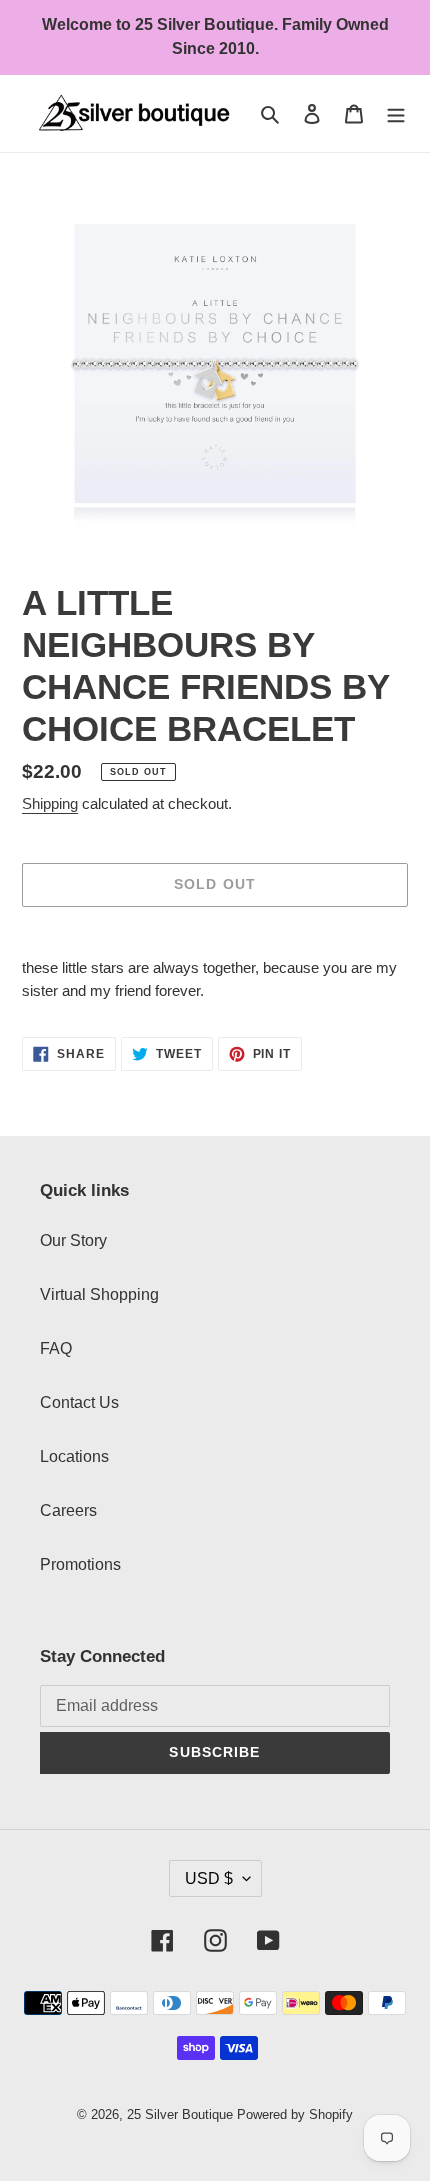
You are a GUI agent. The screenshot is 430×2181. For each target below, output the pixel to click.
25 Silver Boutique (180, 2114)
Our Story (73, 1240)
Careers (68, 1510)
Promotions (80, 1564)
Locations (74, 1456)
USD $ (209, 1878)
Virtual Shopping (99, 1294)
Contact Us (79, 1402)
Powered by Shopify (295, 2114)
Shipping (50, 803)
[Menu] (396, 113)
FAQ (56, 1348)
